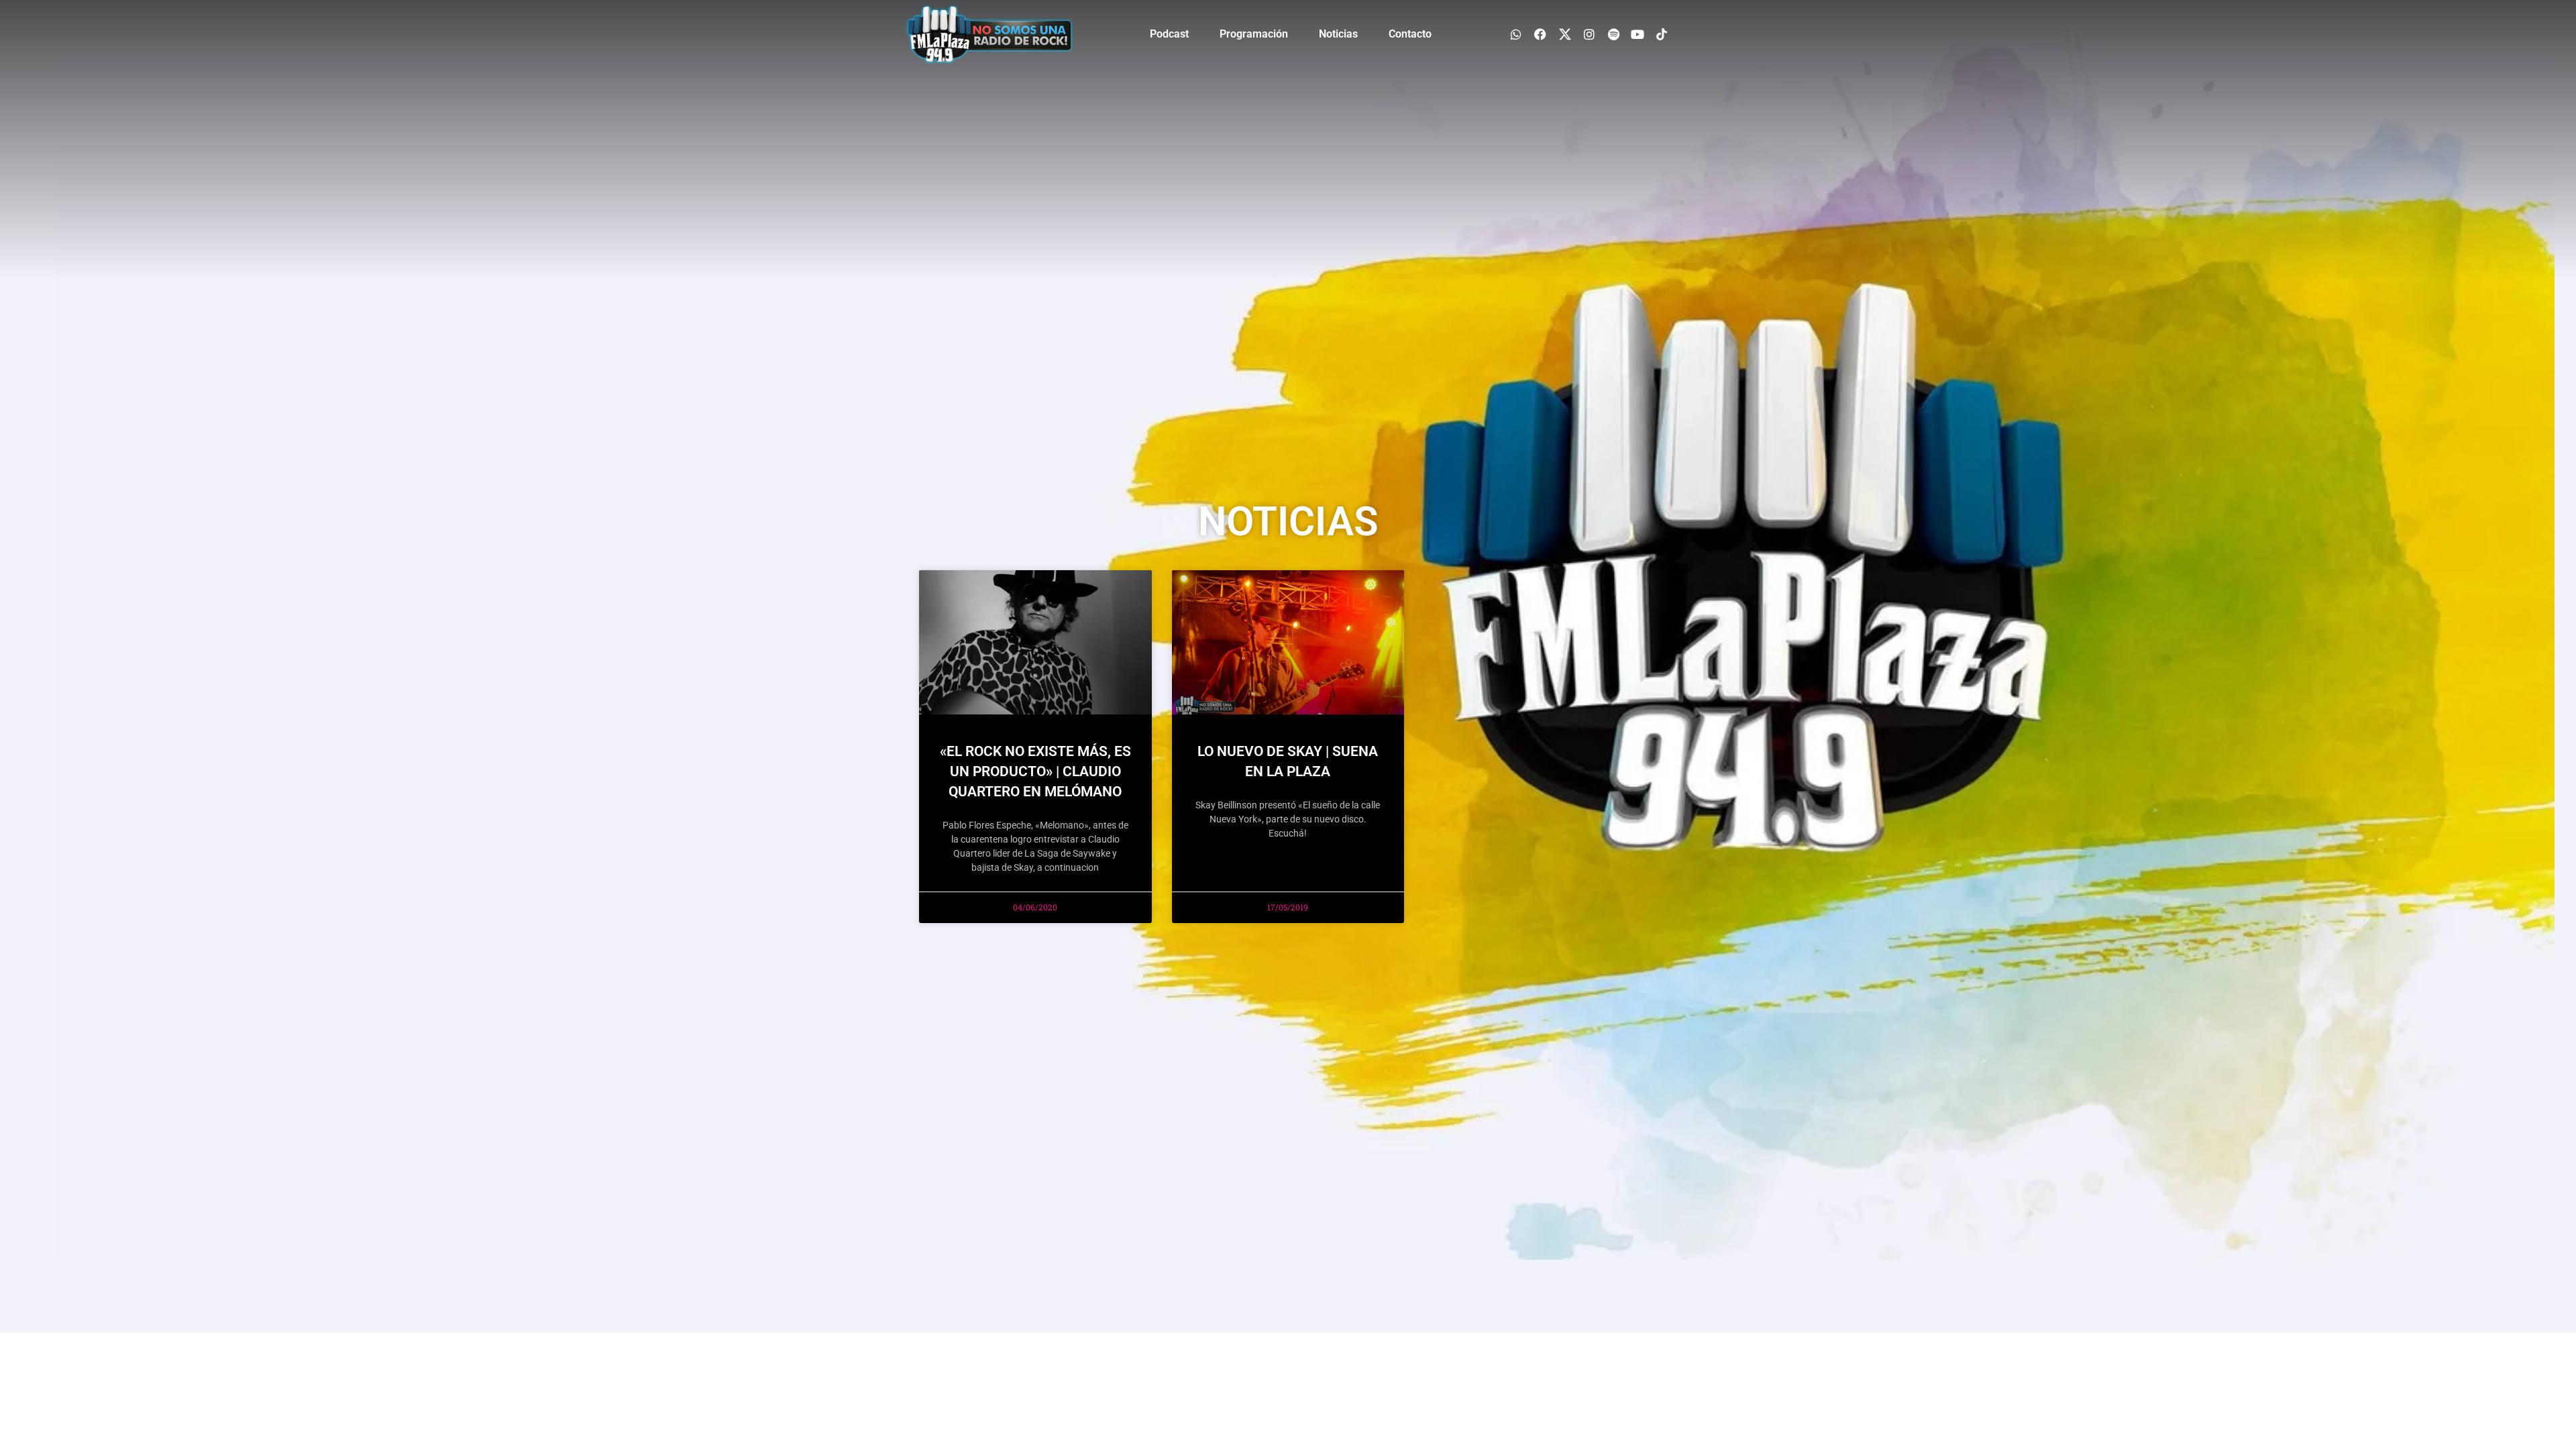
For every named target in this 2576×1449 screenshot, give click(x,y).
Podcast (1169, 34)
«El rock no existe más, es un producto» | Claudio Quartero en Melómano (1035, 771)
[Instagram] (1589, 34)
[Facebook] (1541, 34)
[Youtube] (1638, 34)
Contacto (1410, 34)
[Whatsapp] (1516, 34)
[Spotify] (1613, 34)
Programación (1254, 34)
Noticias (1338, 34)
